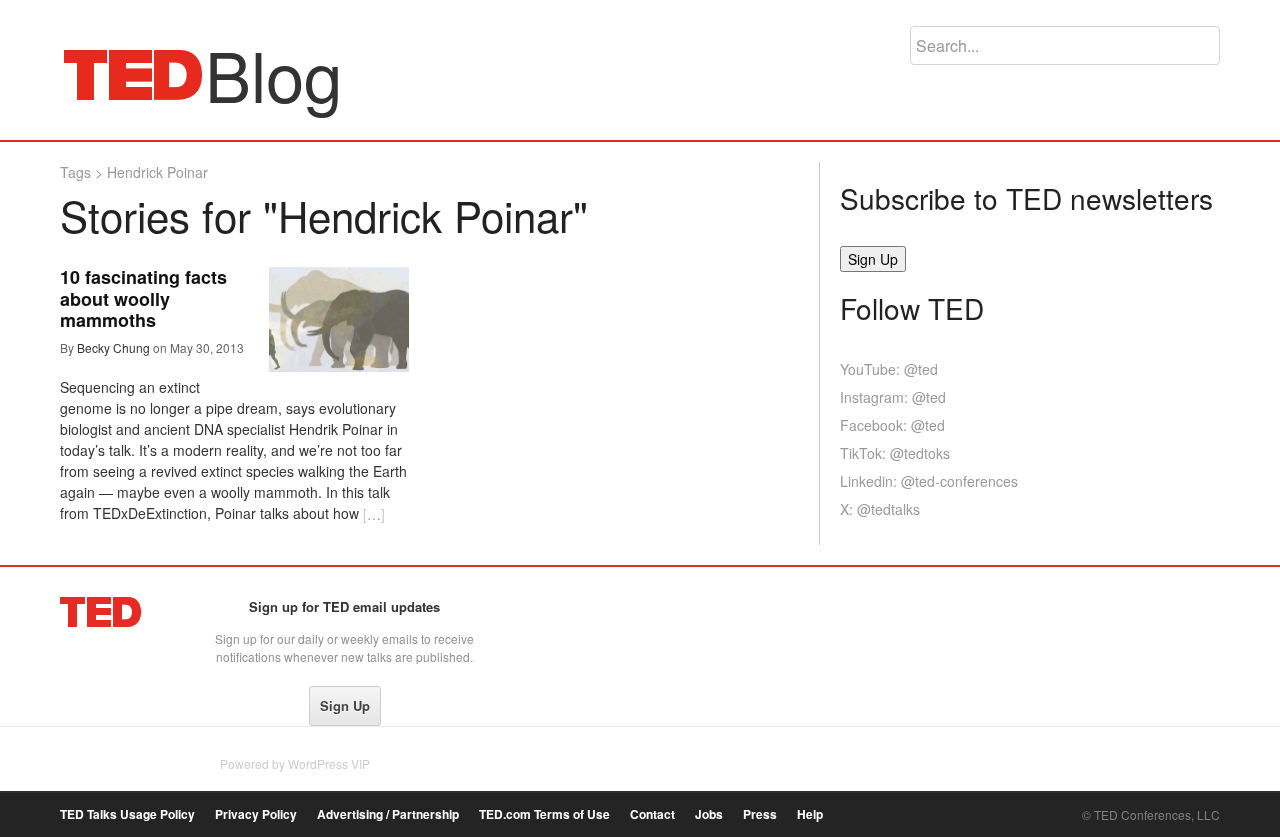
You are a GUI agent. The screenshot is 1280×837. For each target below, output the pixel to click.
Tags (75, 172)
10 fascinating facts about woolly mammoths (143, 298)
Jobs (709, 814)
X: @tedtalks (880, 509)
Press (760, 814)
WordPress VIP (329, 763)
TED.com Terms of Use (544, 814)
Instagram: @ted (893, 397)
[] (374, 514)
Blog (133, 74)
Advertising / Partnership (388, 814)
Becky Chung (113, 347)
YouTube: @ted (889, 369)
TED (101, 612)
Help (810, 814)
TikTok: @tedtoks (895, 453)
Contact (652, 814)
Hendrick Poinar (157, 172)
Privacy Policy (256, 814)
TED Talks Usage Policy (127, 814)
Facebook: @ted (892, 425)
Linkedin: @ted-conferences (929, 481)
